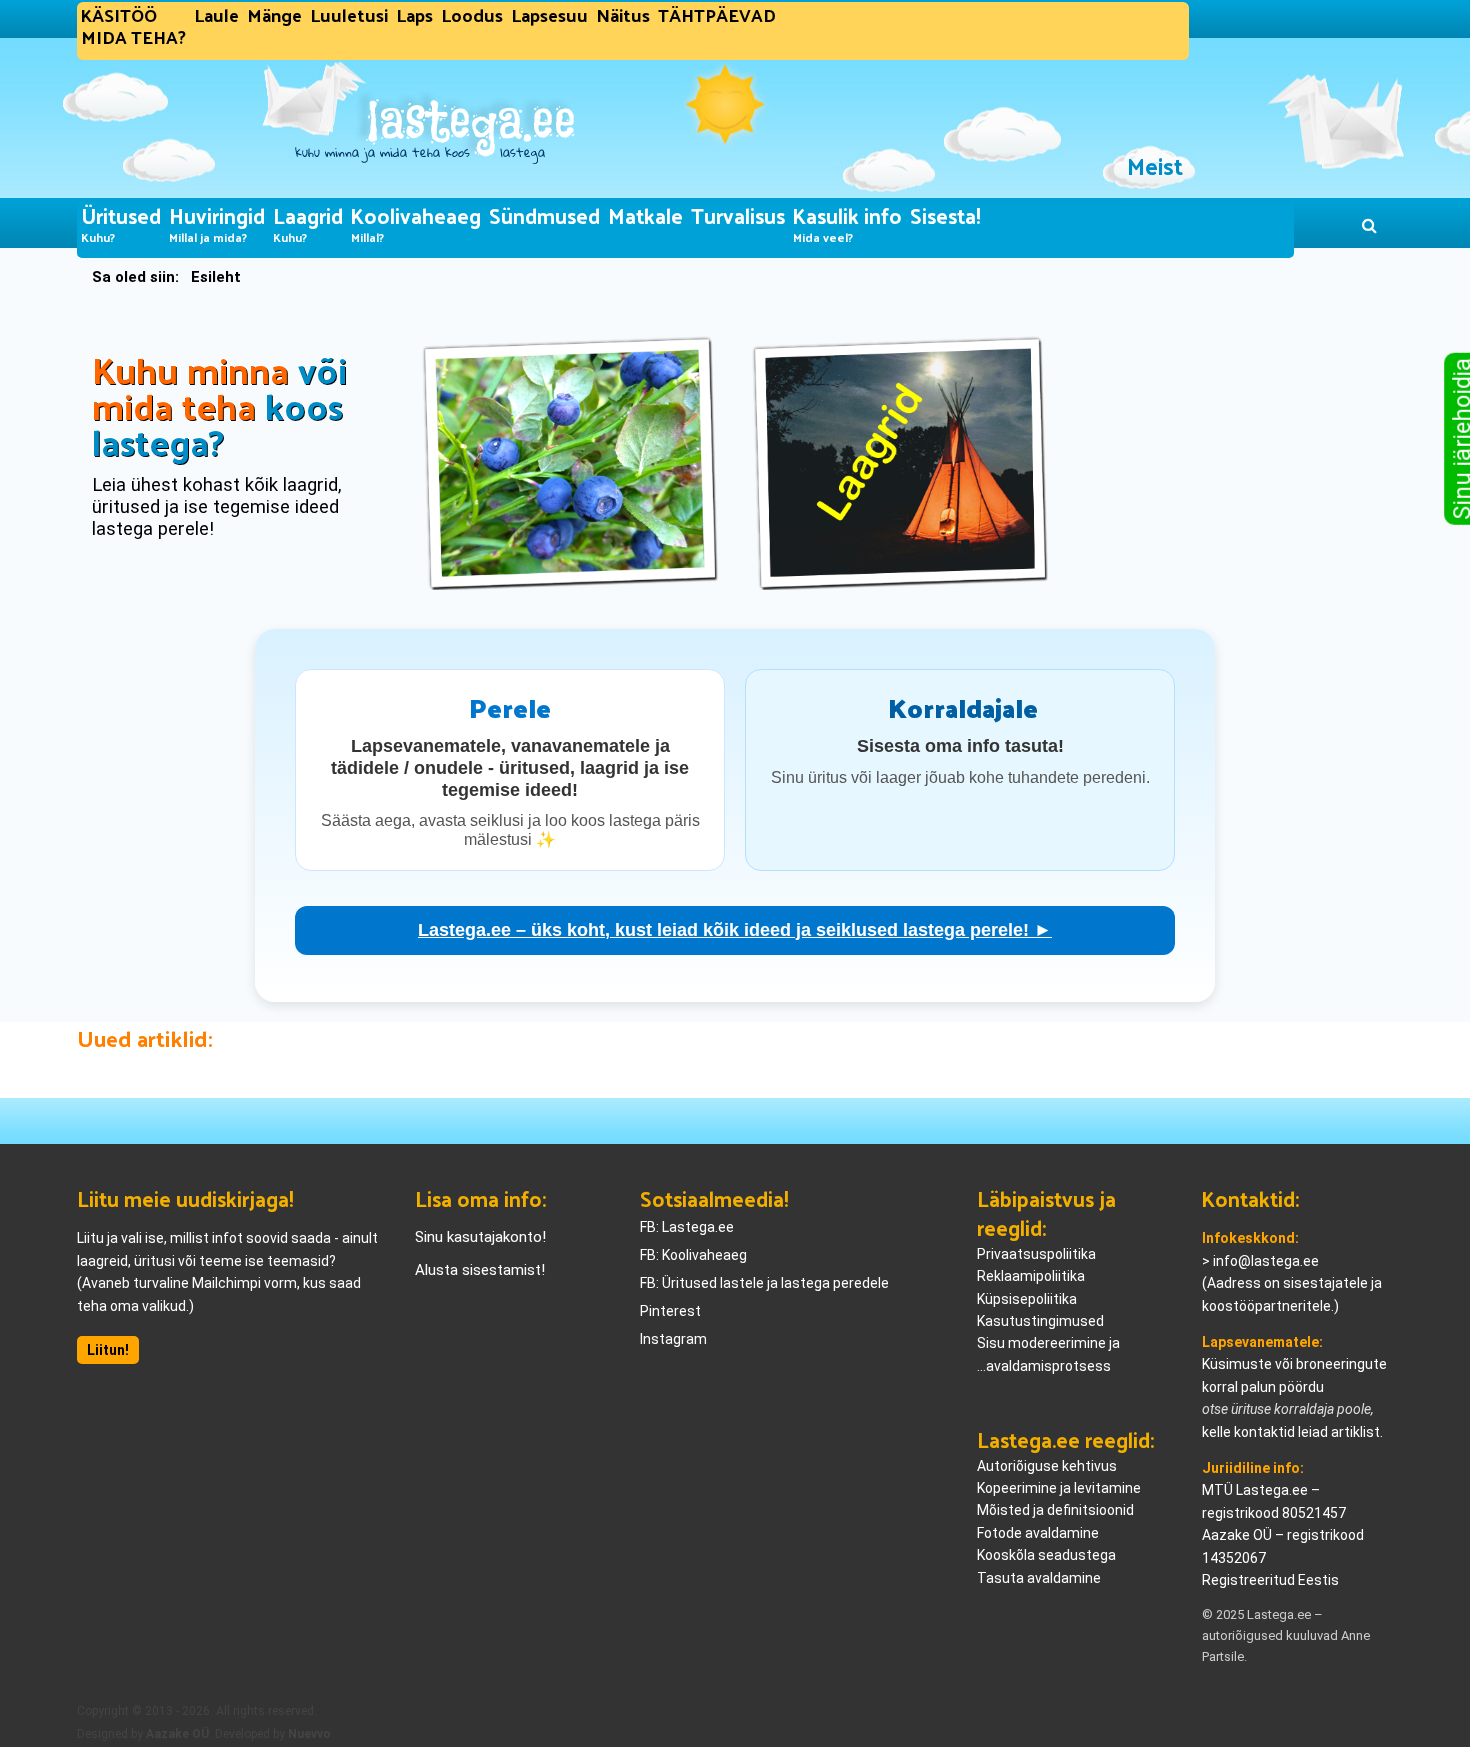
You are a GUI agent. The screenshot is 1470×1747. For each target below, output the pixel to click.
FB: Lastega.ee (687, 1227)
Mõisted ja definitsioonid (1055, 1510)
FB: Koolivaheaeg (693, 1255)
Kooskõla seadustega (1046, 1555)
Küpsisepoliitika (1027, 1299)
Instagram (673, 1339)
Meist (1155, 165)
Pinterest (670, 1311)
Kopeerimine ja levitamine (1059, 1488)
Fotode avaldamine (1038, 1533)
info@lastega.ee (1266, 1261)
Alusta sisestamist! (480, 1270)
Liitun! (108, 1350)
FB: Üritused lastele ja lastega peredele (764, 1283)
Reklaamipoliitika (1031, 1276)
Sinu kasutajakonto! (480, 1237)
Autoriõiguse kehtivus (1047, 1466)
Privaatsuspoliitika (1036, 1254)
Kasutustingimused (1040, 1321)
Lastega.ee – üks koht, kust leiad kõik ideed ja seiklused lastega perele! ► (735, 930)
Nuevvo (309, 1734)
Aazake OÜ (177, 1734)
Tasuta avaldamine (1039, 1578)
